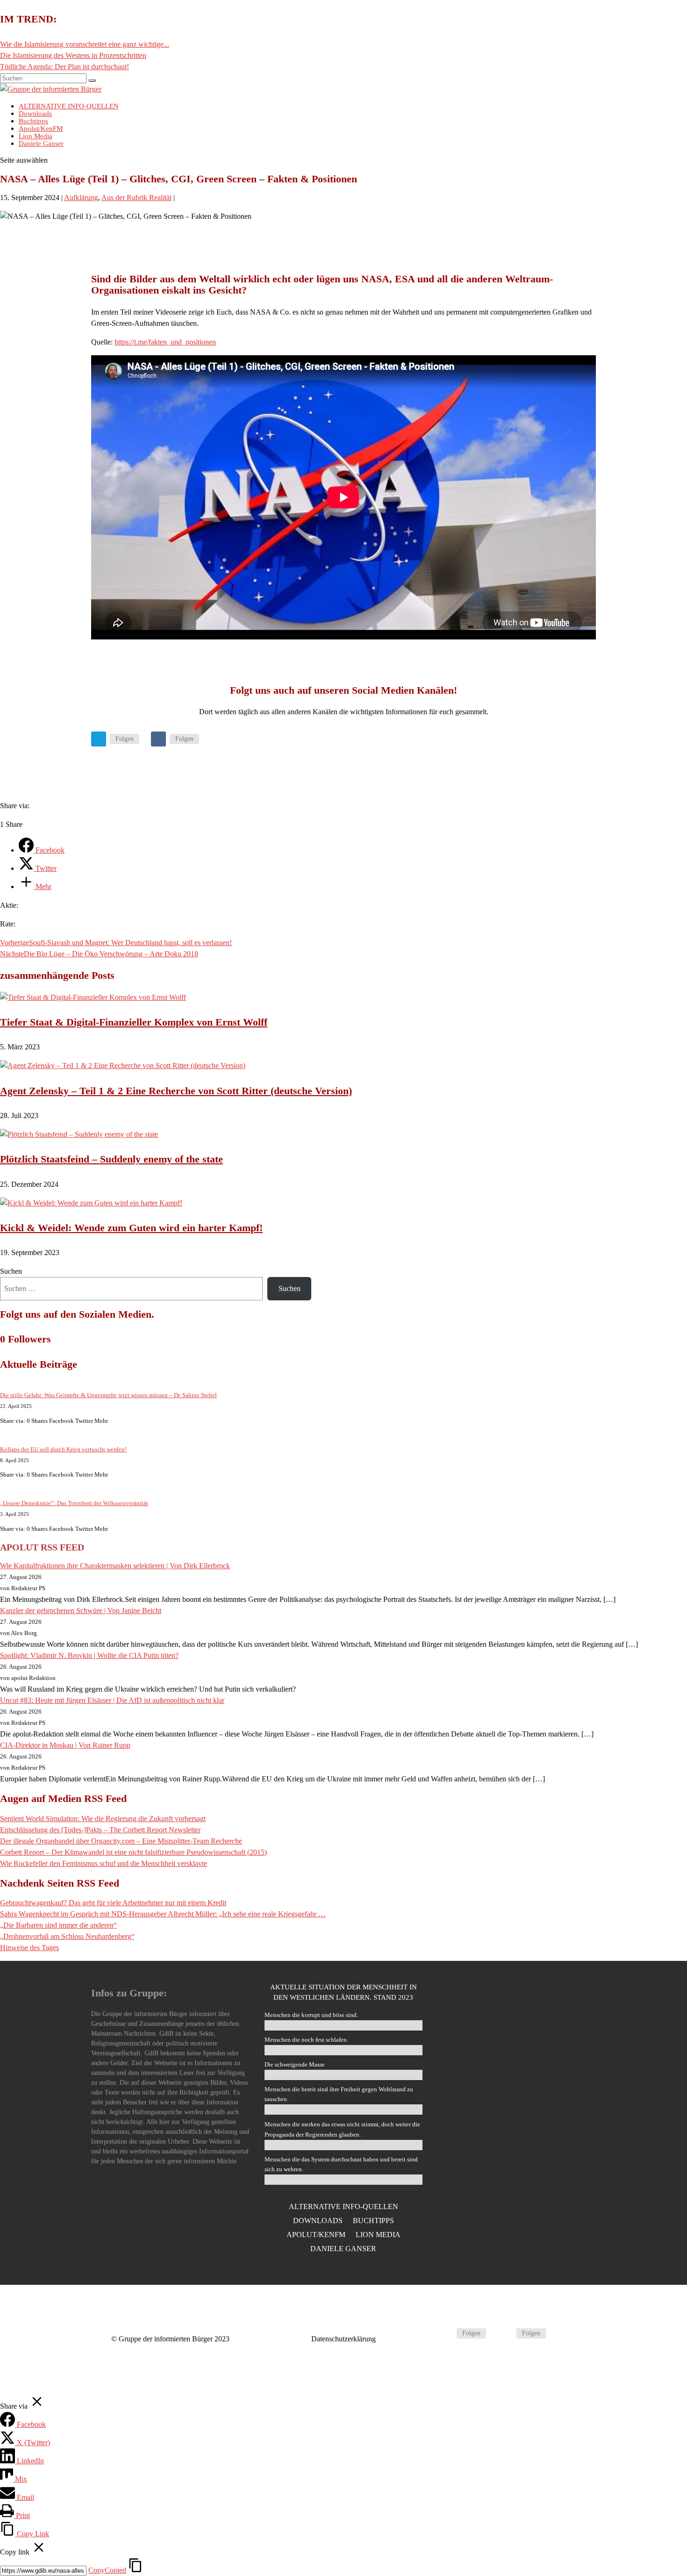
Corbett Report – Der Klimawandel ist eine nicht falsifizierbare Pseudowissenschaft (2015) (133, 1852)
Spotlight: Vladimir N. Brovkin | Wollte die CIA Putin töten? (89, 1655)
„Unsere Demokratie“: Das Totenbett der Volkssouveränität (74, 1503)
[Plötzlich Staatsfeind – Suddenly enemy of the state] (79, 1134)
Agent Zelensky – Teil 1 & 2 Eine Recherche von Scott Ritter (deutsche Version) (176, 1091)
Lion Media (378, 2235)
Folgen (125, 739)
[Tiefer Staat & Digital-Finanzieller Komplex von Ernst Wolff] (93, 997)
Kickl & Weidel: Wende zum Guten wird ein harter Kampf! (131, 1228)
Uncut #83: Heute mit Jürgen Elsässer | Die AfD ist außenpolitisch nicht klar (112, 1700)
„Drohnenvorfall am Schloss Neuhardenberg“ (67, 1936)
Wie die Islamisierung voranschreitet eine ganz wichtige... (85, 44)
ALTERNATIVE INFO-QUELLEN (343, 2207)
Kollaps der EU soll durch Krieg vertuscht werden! (63, 1449)
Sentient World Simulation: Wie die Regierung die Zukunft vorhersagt (103, 1819)
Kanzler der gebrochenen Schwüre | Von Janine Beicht (81, 1611)
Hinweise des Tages (29, 1948)
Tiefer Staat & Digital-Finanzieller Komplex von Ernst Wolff (134, 1022)
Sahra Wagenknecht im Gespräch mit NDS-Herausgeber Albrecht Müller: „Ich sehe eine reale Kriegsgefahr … (163, 1914)
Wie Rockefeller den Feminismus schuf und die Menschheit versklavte (104, 1863)
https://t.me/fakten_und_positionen (165, 342)
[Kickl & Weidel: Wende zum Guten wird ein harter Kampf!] (91, 1203)
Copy (107, 2570)
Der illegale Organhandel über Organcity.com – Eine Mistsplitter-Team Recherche (121, 1841)
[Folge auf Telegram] (99, 739)
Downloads (318, 2221)
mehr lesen (517, 2151)
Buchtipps (373, 2221)
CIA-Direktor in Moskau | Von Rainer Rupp (65, 1745)
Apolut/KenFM (316, 2235)
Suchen (11, 1271)
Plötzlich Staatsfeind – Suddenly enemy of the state (111, 1159)
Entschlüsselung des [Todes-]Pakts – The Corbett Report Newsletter (100, 1830)
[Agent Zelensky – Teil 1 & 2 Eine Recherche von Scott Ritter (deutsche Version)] (123, 1066)
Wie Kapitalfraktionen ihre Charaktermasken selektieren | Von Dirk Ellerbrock (115, 1566)
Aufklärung (81, 197)
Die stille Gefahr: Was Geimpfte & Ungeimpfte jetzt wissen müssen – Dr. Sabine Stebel (108, 1395)
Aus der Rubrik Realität (136, 197)
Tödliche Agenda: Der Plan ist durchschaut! (64, 67)
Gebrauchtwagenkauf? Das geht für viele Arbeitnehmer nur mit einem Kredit (113, 1903)
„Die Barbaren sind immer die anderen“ (58, 1925)
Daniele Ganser (41, 144)
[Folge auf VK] (158, 739)
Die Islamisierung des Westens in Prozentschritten (73, 55)
